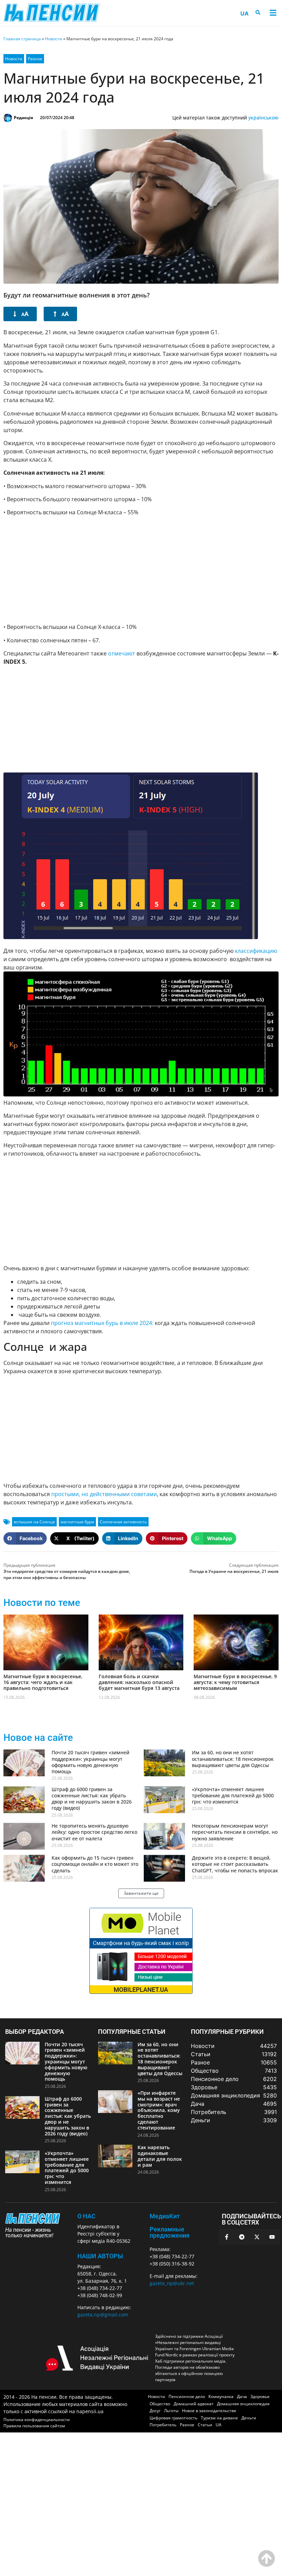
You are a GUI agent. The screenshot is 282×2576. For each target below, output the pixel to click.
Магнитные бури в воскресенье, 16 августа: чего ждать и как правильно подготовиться (43, 1682)
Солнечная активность (123, 1522)
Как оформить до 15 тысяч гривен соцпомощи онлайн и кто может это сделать (95, 1864)
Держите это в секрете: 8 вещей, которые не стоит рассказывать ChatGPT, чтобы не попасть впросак (235, 1864)
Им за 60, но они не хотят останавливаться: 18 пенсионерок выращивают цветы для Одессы (233, 1759)
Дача (242, 2396)
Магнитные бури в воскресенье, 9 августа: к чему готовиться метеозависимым (235, 1682)
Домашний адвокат (194, 2404)
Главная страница (22, 39)
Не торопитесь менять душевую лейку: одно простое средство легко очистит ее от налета (94, 1832)
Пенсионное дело (187, 2396)
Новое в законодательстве (209, 2411)
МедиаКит (165, 2216)
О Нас (86, 2216)
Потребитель (163, 2425)
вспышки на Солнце (34, 1522)
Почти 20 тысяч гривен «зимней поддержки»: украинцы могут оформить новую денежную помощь (90, 1762)
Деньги (249, 2418)
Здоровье (260, 2396)
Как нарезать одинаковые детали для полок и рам (160, 2156)
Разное (35, 59)
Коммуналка (221, 2396)
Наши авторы (100, 2256)
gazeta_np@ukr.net (172, 2283)
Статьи (205, 2425)
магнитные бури (77, 1522)
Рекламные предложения (170, 2232)
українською (263, 118)
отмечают (122, 653)
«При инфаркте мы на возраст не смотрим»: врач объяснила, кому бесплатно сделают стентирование (159, 2110)
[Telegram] (242, 2237)
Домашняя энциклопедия (243, 2404)
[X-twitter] (257, 2237)
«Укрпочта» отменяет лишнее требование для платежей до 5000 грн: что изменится (233, 1795)
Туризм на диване (219, 2418)
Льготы (171, 2411)
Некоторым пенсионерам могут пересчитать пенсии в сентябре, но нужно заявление (235, 1832)
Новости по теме (42, 1603)
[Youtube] (272, 2237)
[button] (273, 13)
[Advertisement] (141, 570)
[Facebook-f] (227, 2237)
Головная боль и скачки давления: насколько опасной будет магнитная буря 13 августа (139, 1682)
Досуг (155, 2411)
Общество (160, 2404)
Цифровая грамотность (173, 2418)
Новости (54, 39)
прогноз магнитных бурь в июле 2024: (101, 1323)
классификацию (256, 951)
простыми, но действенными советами (104, 1494)
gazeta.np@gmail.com (103, 2315)
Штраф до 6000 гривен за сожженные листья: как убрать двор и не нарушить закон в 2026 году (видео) (92, 1799)
